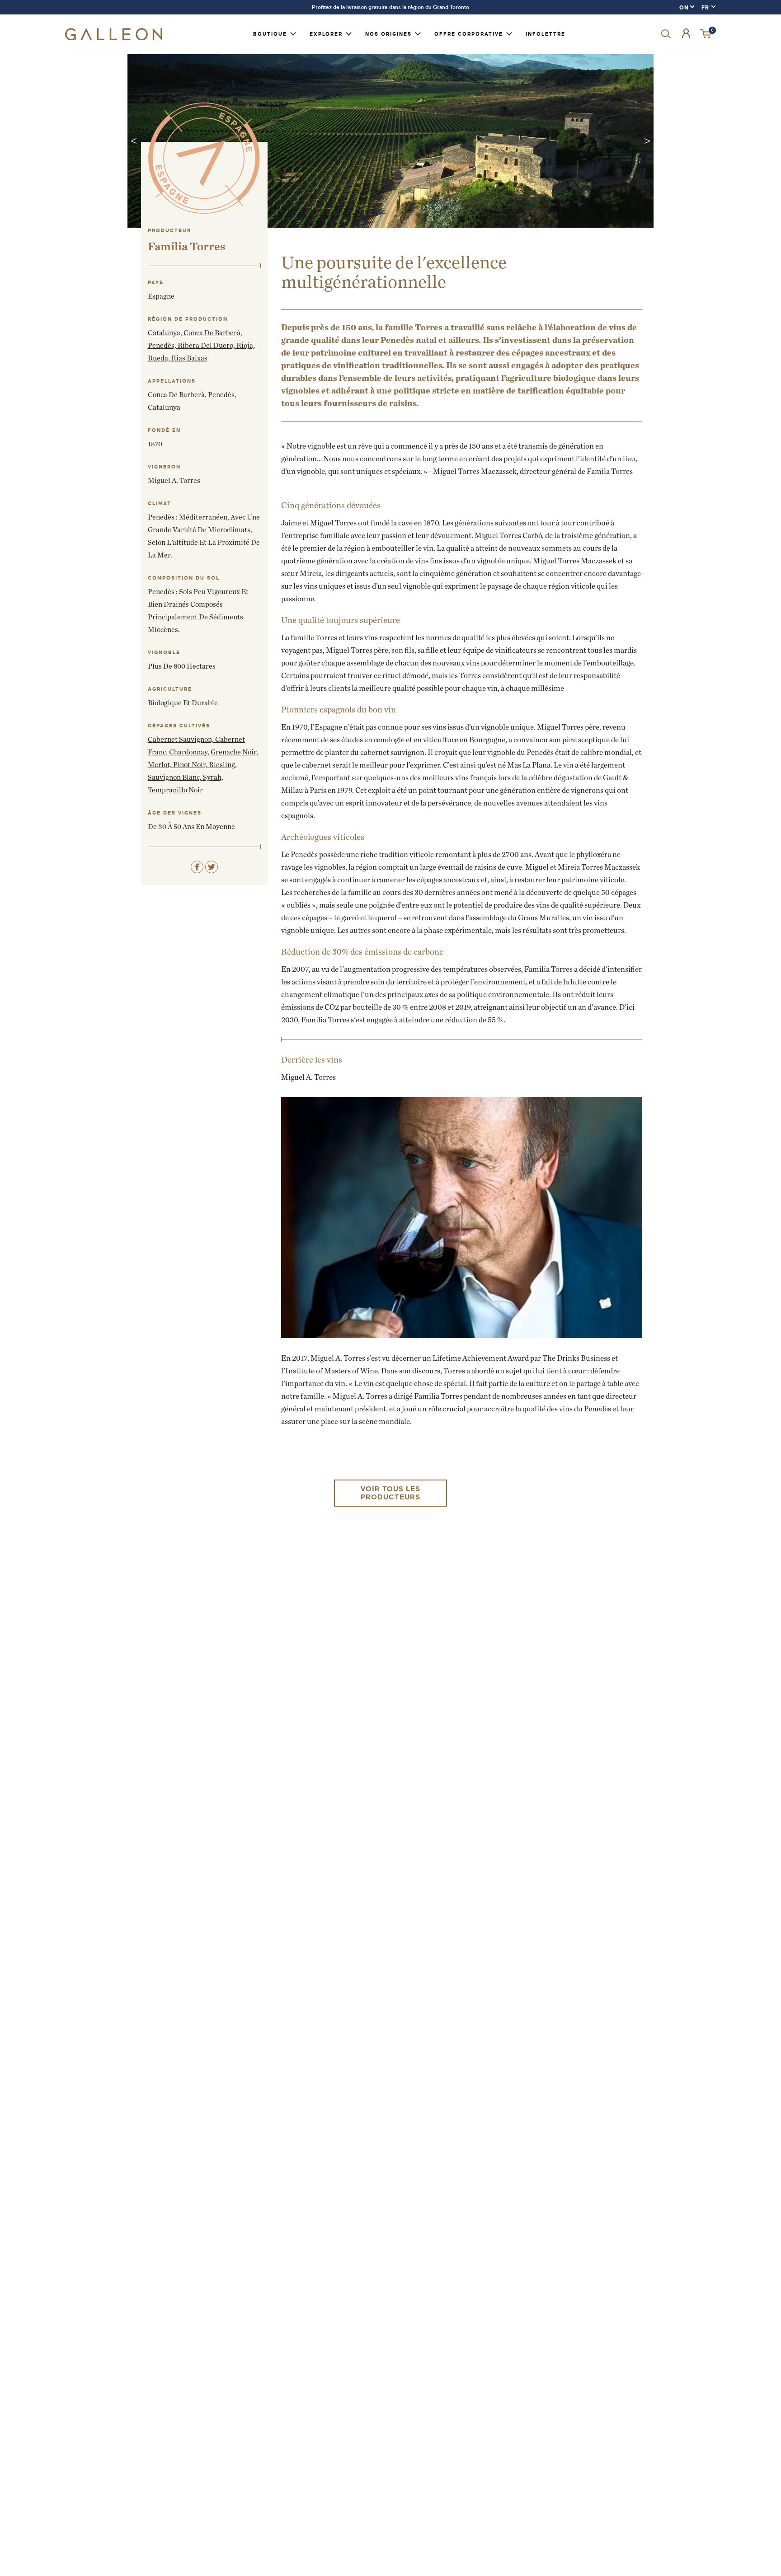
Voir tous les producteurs (390, 1493)
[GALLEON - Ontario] (114, 38)
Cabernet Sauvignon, (181, 739)
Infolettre (546, 34)
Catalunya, (166, 333)
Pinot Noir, (191, 765)
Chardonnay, (190, 752)
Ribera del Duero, (207, 345)
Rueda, (160, 358)
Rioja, (246, 345)
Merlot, (160, 765)
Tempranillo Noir (175, 790)
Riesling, (223, 765)
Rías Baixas (189, 358)
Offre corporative (469, 34)
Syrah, (213, 777)
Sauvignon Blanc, (175, 777)
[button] (706, 34)
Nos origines (388, 34)
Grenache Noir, (234, 752)
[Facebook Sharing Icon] (197, 867)
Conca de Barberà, (213, 333)
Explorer (326, 34)
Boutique (270, 34)
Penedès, (163, 345)
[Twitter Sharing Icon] (212, 867)
